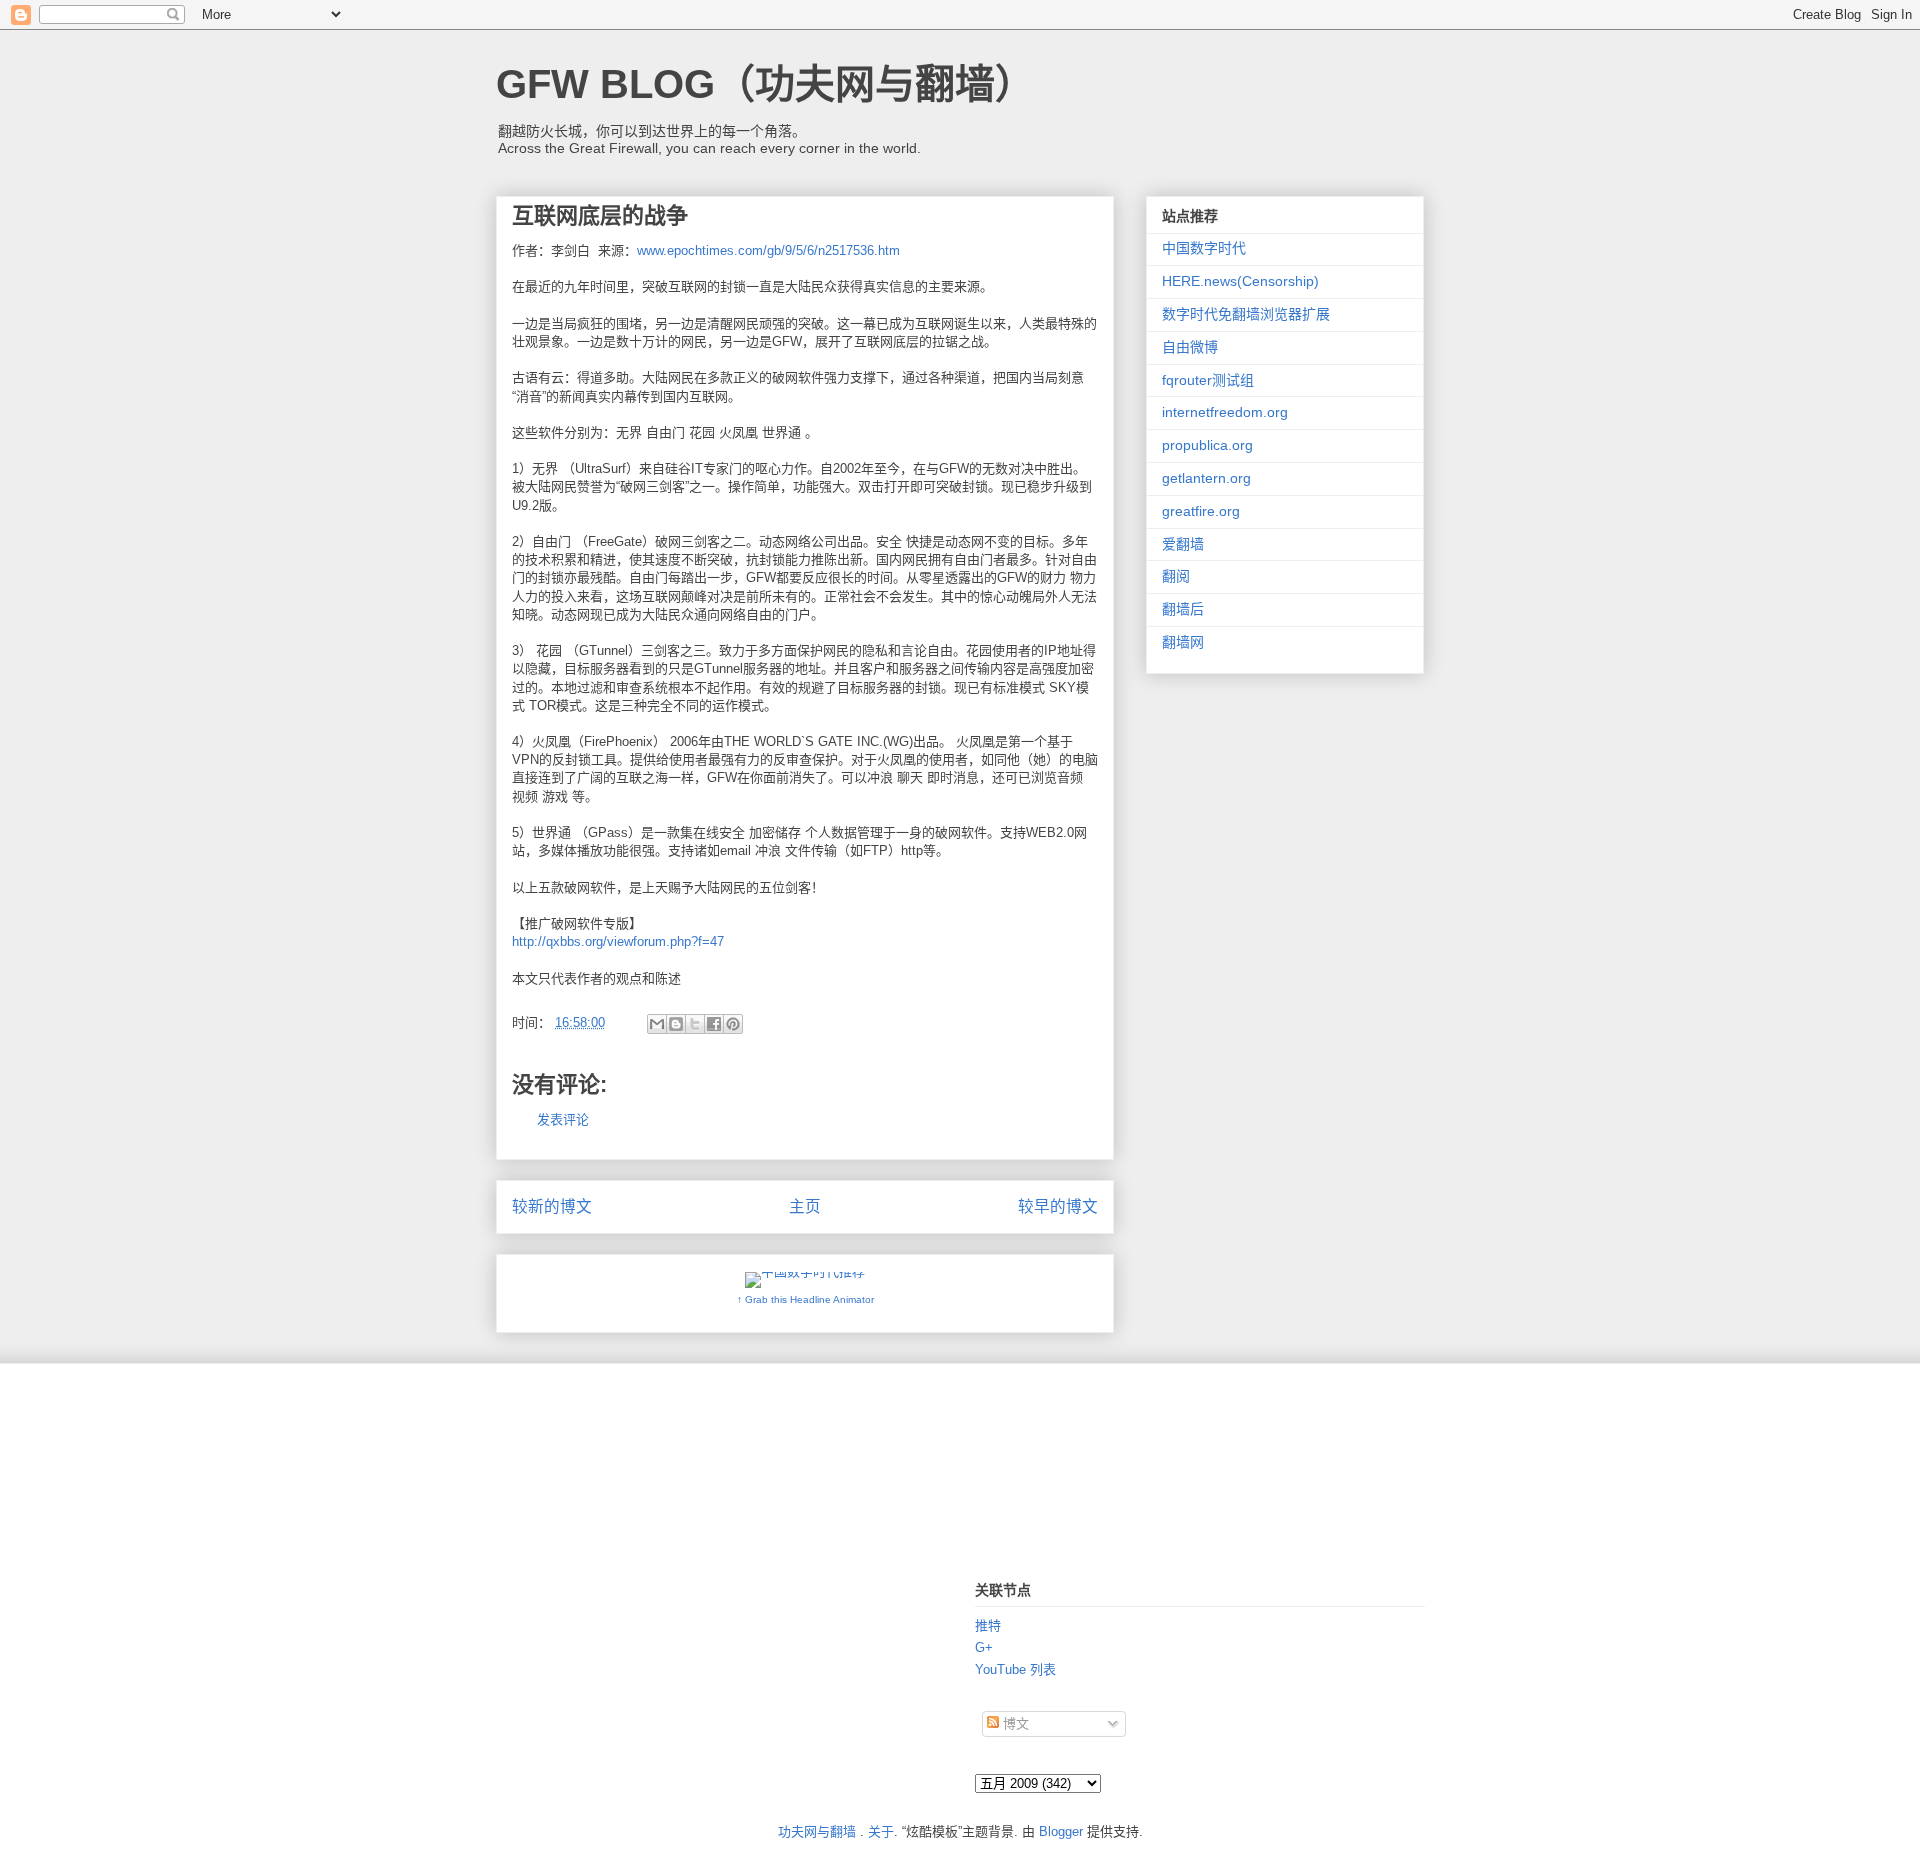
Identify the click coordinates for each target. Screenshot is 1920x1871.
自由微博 (1190, 347)
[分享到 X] (695, 1024)
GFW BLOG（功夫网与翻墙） (765, 84)
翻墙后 (1183, 609)
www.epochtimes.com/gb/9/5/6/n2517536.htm (768, 250)
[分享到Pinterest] (733, 1024)
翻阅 (1176, 576)
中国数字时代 (1204, 248)
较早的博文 (1058, 1206)
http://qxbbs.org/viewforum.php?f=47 (618, 941)
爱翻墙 (1183, 544)
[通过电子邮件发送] (657, 1024)
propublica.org (1207, 445)
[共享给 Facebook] (714, 1024)
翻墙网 (1183, 642)
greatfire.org (1201, 511)
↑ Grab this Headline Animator (805, 1299)
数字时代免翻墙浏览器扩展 (1246, 314)
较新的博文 (552, 1206)
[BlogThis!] (676, 1024)
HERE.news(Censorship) (1240, 281)
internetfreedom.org (1225, 412)
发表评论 (563, 1119)
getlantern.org (1206, 478)
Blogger (1061, 1831)
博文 (1014, 1723)
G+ (984, 1647)
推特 (988, 1625)
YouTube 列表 (1015, 1669)
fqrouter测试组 (1208, 380)
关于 (881, 1831)
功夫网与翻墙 (817, 1831)
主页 (805, 1206)
